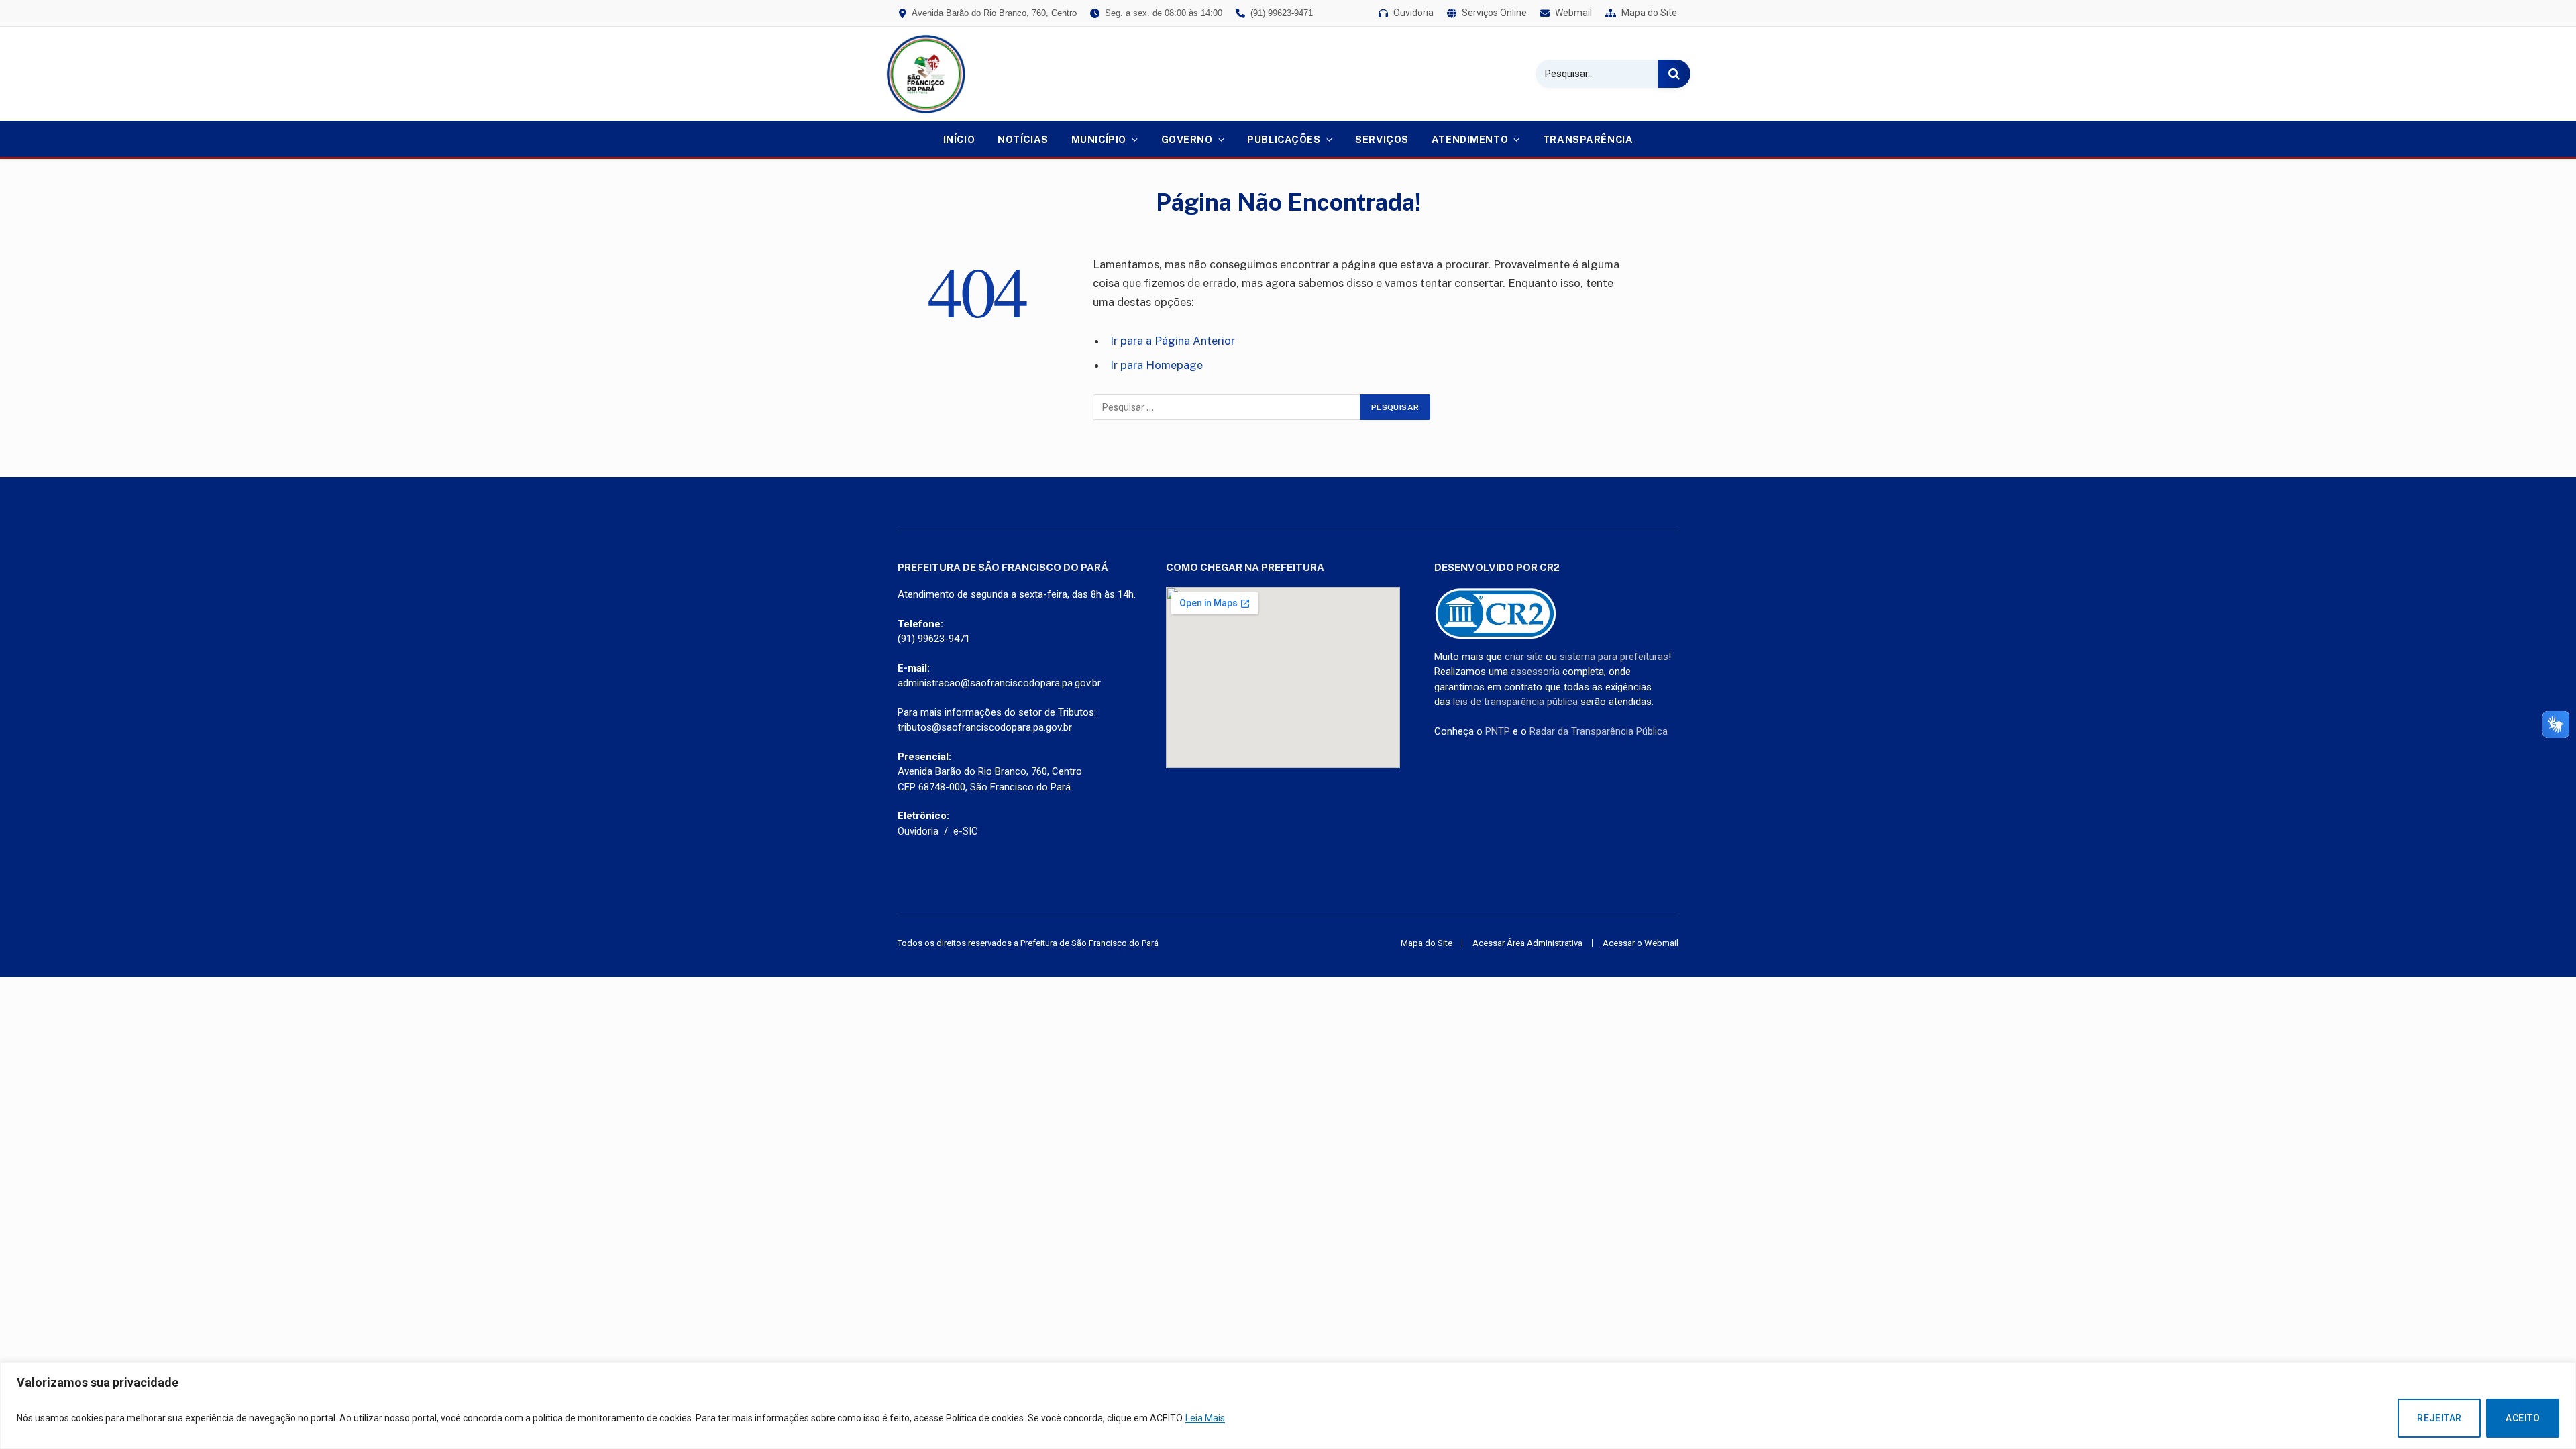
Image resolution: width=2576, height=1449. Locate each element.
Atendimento (1470, 139)
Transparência (1588, 139)
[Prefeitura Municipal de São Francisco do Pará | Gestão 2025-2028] (926, 74)
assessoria (1535, 672)
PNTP (1498, 731)
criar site (1524, 657)
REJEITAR (2439, 1418)
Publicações (1284, 139)
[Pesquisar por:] (1227, 407)
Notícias (1023, 139)
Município (1099, 139)
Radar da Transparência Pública (1599, 731)
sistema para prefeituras (1614, 657)
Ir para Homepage (1157, 365)
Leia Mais (1205, 1418)
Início (959, 139)
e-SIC (966, 831)
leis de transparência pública (1515, 702)
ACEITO (2523, 1418)
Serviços (1382, 139)
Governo (1187, 139)
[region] (1288, 1406)
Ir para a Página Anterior (1173, 341)
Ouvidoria (918, 831)
